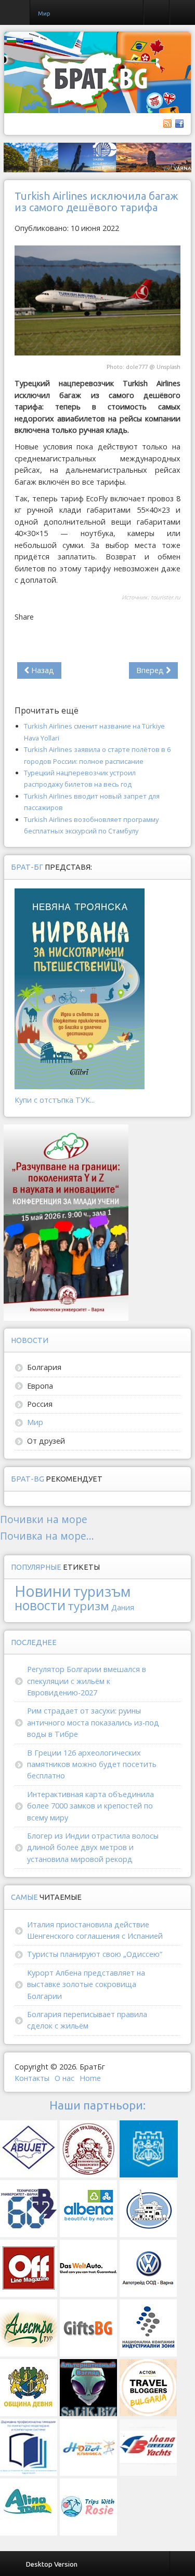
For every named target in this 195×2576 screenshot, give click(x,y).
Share (24, 617)
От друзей (46, 1441)
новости (40, 1605)
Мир (35, 1422)
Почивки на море (44, 1519)
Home (90, 2078)
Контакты (32, 2078)
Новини (43, 1591)
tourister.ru (166, 597)
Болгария (44, 1367)
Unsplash (168, 367)
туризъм (102, 1591)
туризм (88, 1606)
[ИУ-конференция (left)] (66, 1222)
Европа (40, 1386)
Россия (40, 1404)
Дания (123, 1607)
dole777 (137, 367)
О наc (64, 2078)
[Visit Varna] (97, 156)
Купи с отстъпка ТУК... (55, 1100)
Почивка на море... (47, 1536)
